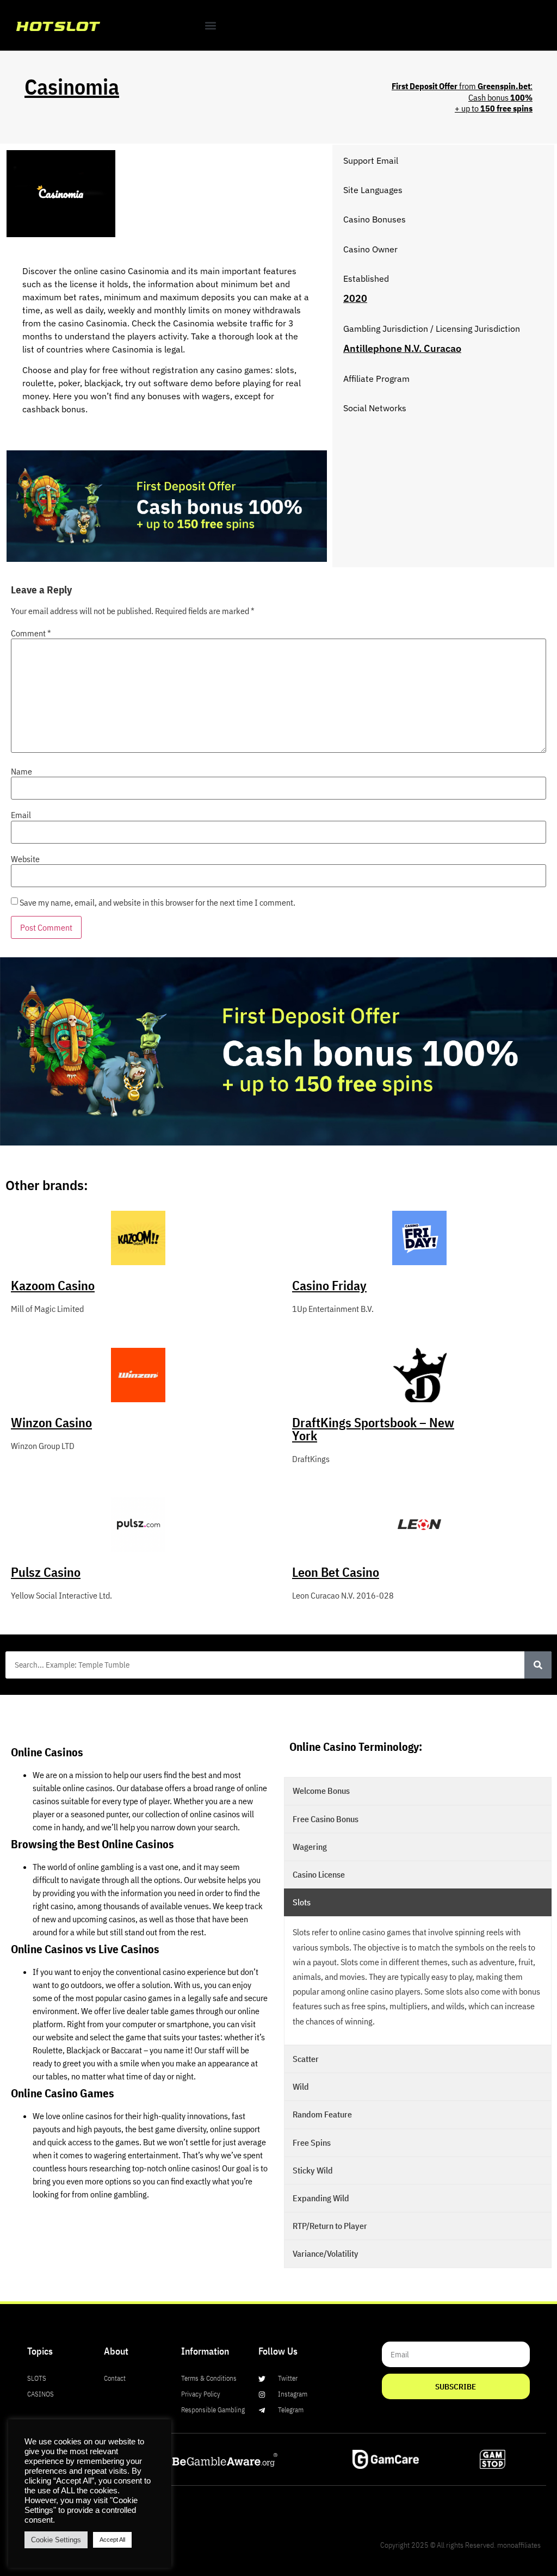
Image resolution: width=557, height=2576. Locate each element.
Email (21, 815)
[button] (211, 25)
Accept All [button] (112, 2540)
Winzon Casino (51, 1422)
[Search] (538, 1665)
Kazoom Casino (53, 1285)
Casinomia (72, 86)
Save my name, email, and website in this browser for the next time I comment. (157, 902)
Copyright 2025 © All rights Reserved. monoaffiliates (460, 2545)
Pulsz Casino (46, 1572)
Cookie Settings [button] (56, 2540)
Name (21, 771)
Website (25, 859)
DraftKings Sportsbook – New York (373, 1429)
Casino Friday (329, 1285)
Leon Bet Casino (336, 1572)
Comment (31, 633)
